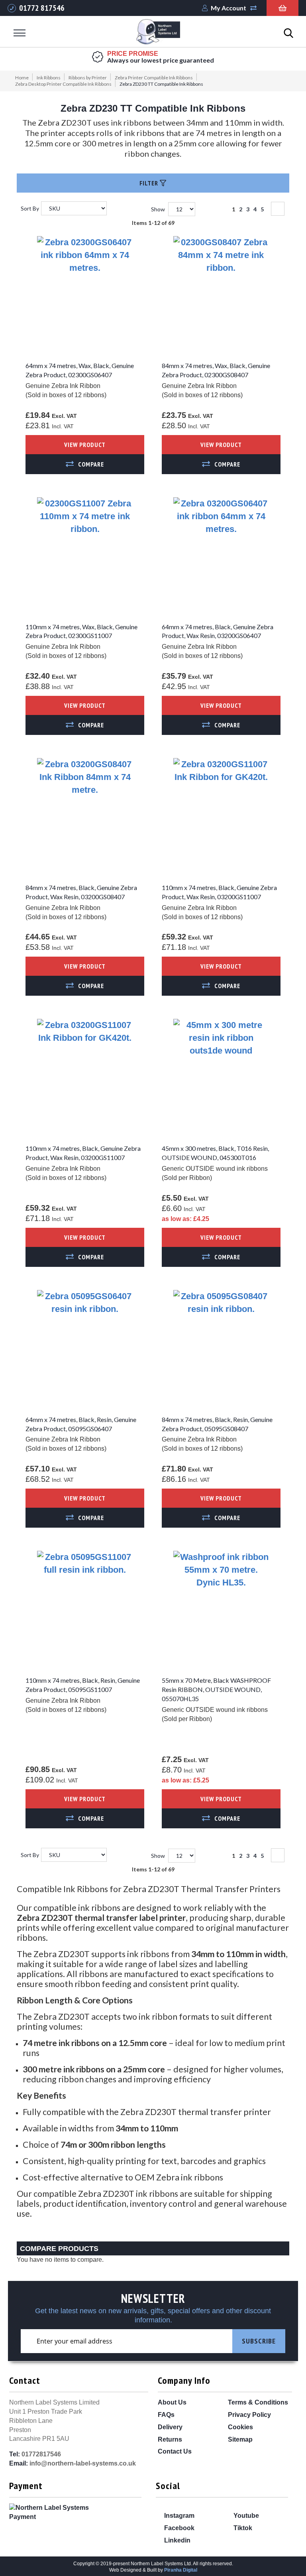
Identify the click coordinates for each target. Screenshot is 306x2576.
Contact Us (175, 2451)
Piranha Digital (181, 2570)
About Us (172, 2402)
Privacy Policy (249, 2415)
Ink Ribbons (49, 78)
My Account (229, 8)
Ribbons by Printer (88, 78)
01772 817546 (42, 8)
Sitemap (240, 2439)
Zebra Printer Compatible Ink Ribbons (154, 78)
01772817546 (41, 2454)
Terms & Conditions (258, 2402)
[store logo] (158, 33)
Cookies (240, 2427)
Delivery (170, 2427)
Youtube (245, 2516)
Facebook (178, 2528)
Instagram (178, 2516)
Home (22, 78)
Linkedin (177, 2540)
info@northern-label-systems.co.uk (83, 2463)
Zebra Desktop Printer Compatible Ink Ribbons (63, 84)
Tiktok (242, 2528)
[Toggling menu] (20, 33)
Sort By (30, 208)
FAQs (166, 2415)
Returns (170, 2439)
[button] (85, 464)
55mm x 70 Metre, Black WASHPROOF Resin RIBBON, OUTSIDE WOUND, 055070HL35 (216, 1689)
